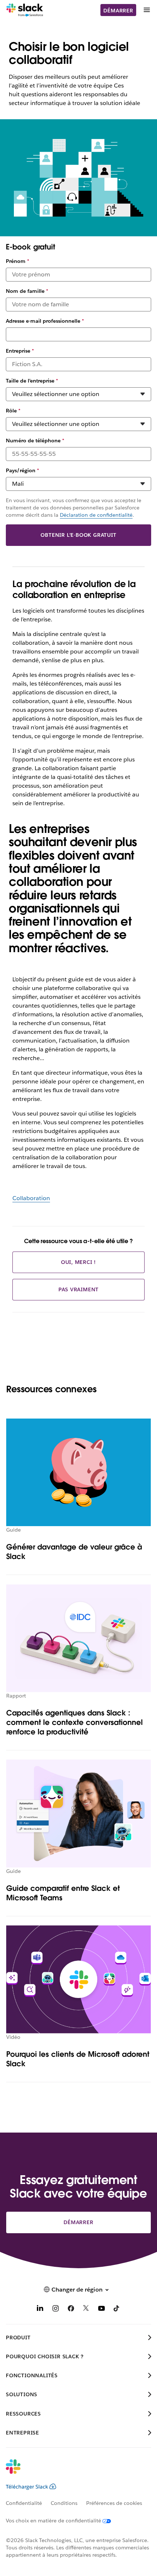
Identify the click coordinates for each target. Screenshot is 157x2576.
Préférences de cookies (114, 2503)
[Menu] (146, 10)
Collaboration (31, 1198)
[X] (86, 2310)
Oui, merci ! (79, 1262)
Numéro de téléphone (35, 441)
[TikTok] (117, 2310)
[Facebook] (71, 2310)
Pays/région (22, 470)
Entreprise (20, 351)
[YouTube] (102, 2310)
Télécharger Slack (27, 2487)
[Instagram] (55, 2310)
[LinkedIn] (40, 2310)
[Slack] (25, 10)
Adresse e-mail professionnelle (45, 321)
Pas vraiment (79, 1289)
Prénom (18, 261)
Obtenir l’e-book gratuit (78, 535)
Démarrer (118, 11)
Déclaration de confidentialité (96, 515)
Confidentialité (24, 2503)
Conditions (64, 2503)
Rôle (13, 411)
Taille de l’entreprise (32, 381)
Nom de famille (27, 291)
